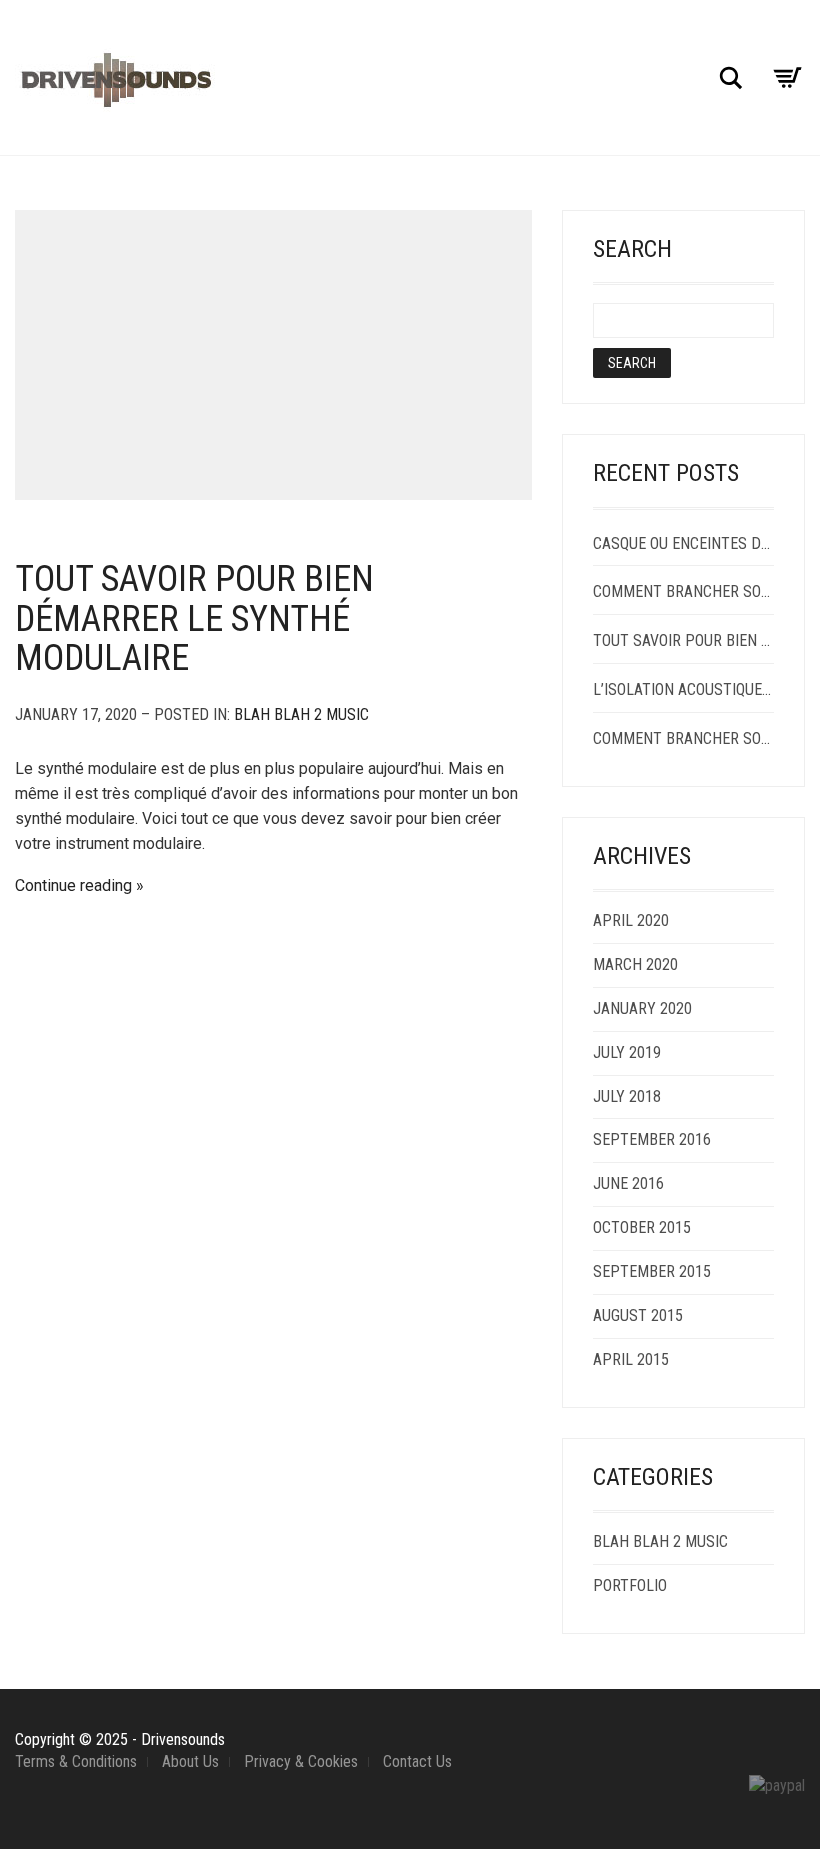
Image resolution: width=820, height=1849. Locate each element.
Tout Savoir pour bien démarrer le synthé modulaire (194, 618)
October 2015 (642, 1227)
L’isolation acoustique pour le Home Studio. (683, 689)
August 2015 (638, 1315)
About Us (190, 1761)
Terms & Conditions (76, 1761)
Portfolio (630, 1585)
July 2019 (627, 1052)
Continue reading (73, 885)
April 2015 (631, 1359)
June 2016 (628, 1183)
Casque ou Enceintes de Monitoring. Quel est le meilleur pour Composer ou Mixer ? (683, 543)
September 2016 (652, 1139)
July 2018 (627, 1096)
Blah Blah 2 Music (301, 714)
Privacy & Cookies (301, 1761)
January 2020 (642, 1008)
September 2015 (652, 1271)
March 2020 (635, 964)
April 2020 (631, 920)
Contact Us (417, 1761)
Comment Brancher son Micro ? (683, 591)
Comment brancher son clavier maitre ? (683, 738)
